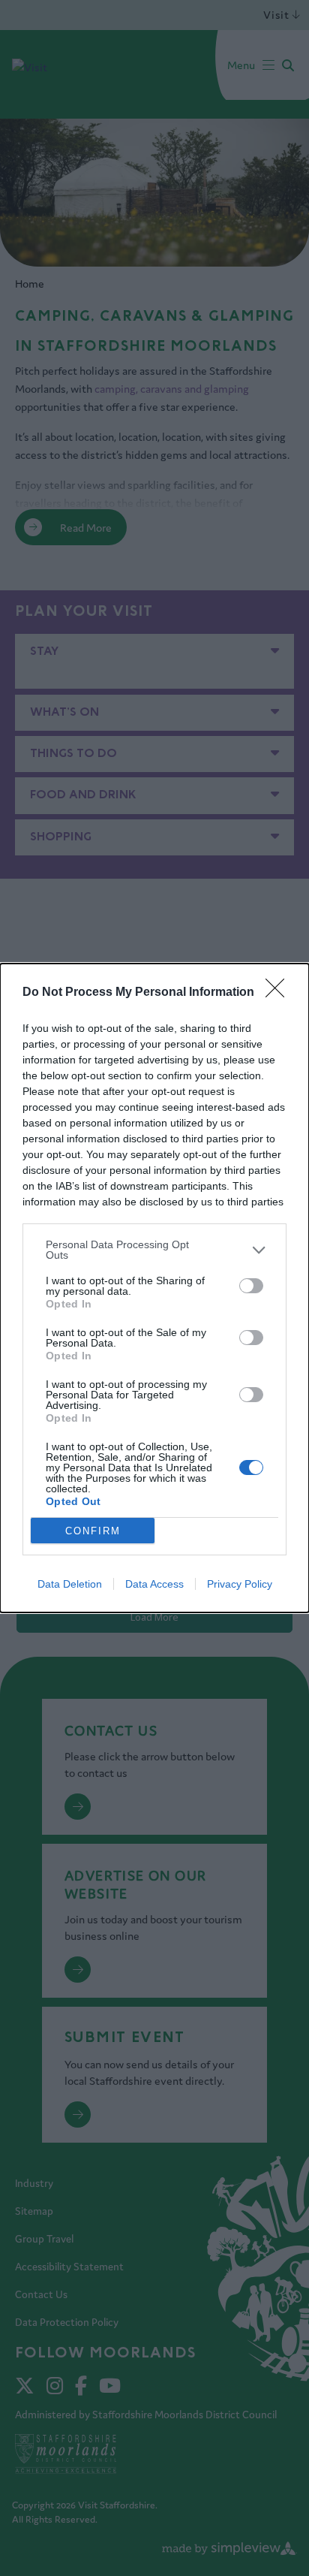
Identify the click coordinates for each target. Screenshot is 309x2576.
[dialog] (154, 1288)
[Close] (280, 993)
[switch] (251, 1286)
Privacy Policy (240, 1584)
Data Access (154, 1584)
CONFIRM (93, 1531)
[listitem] (154, 1250)
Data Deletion (70, 1584)
